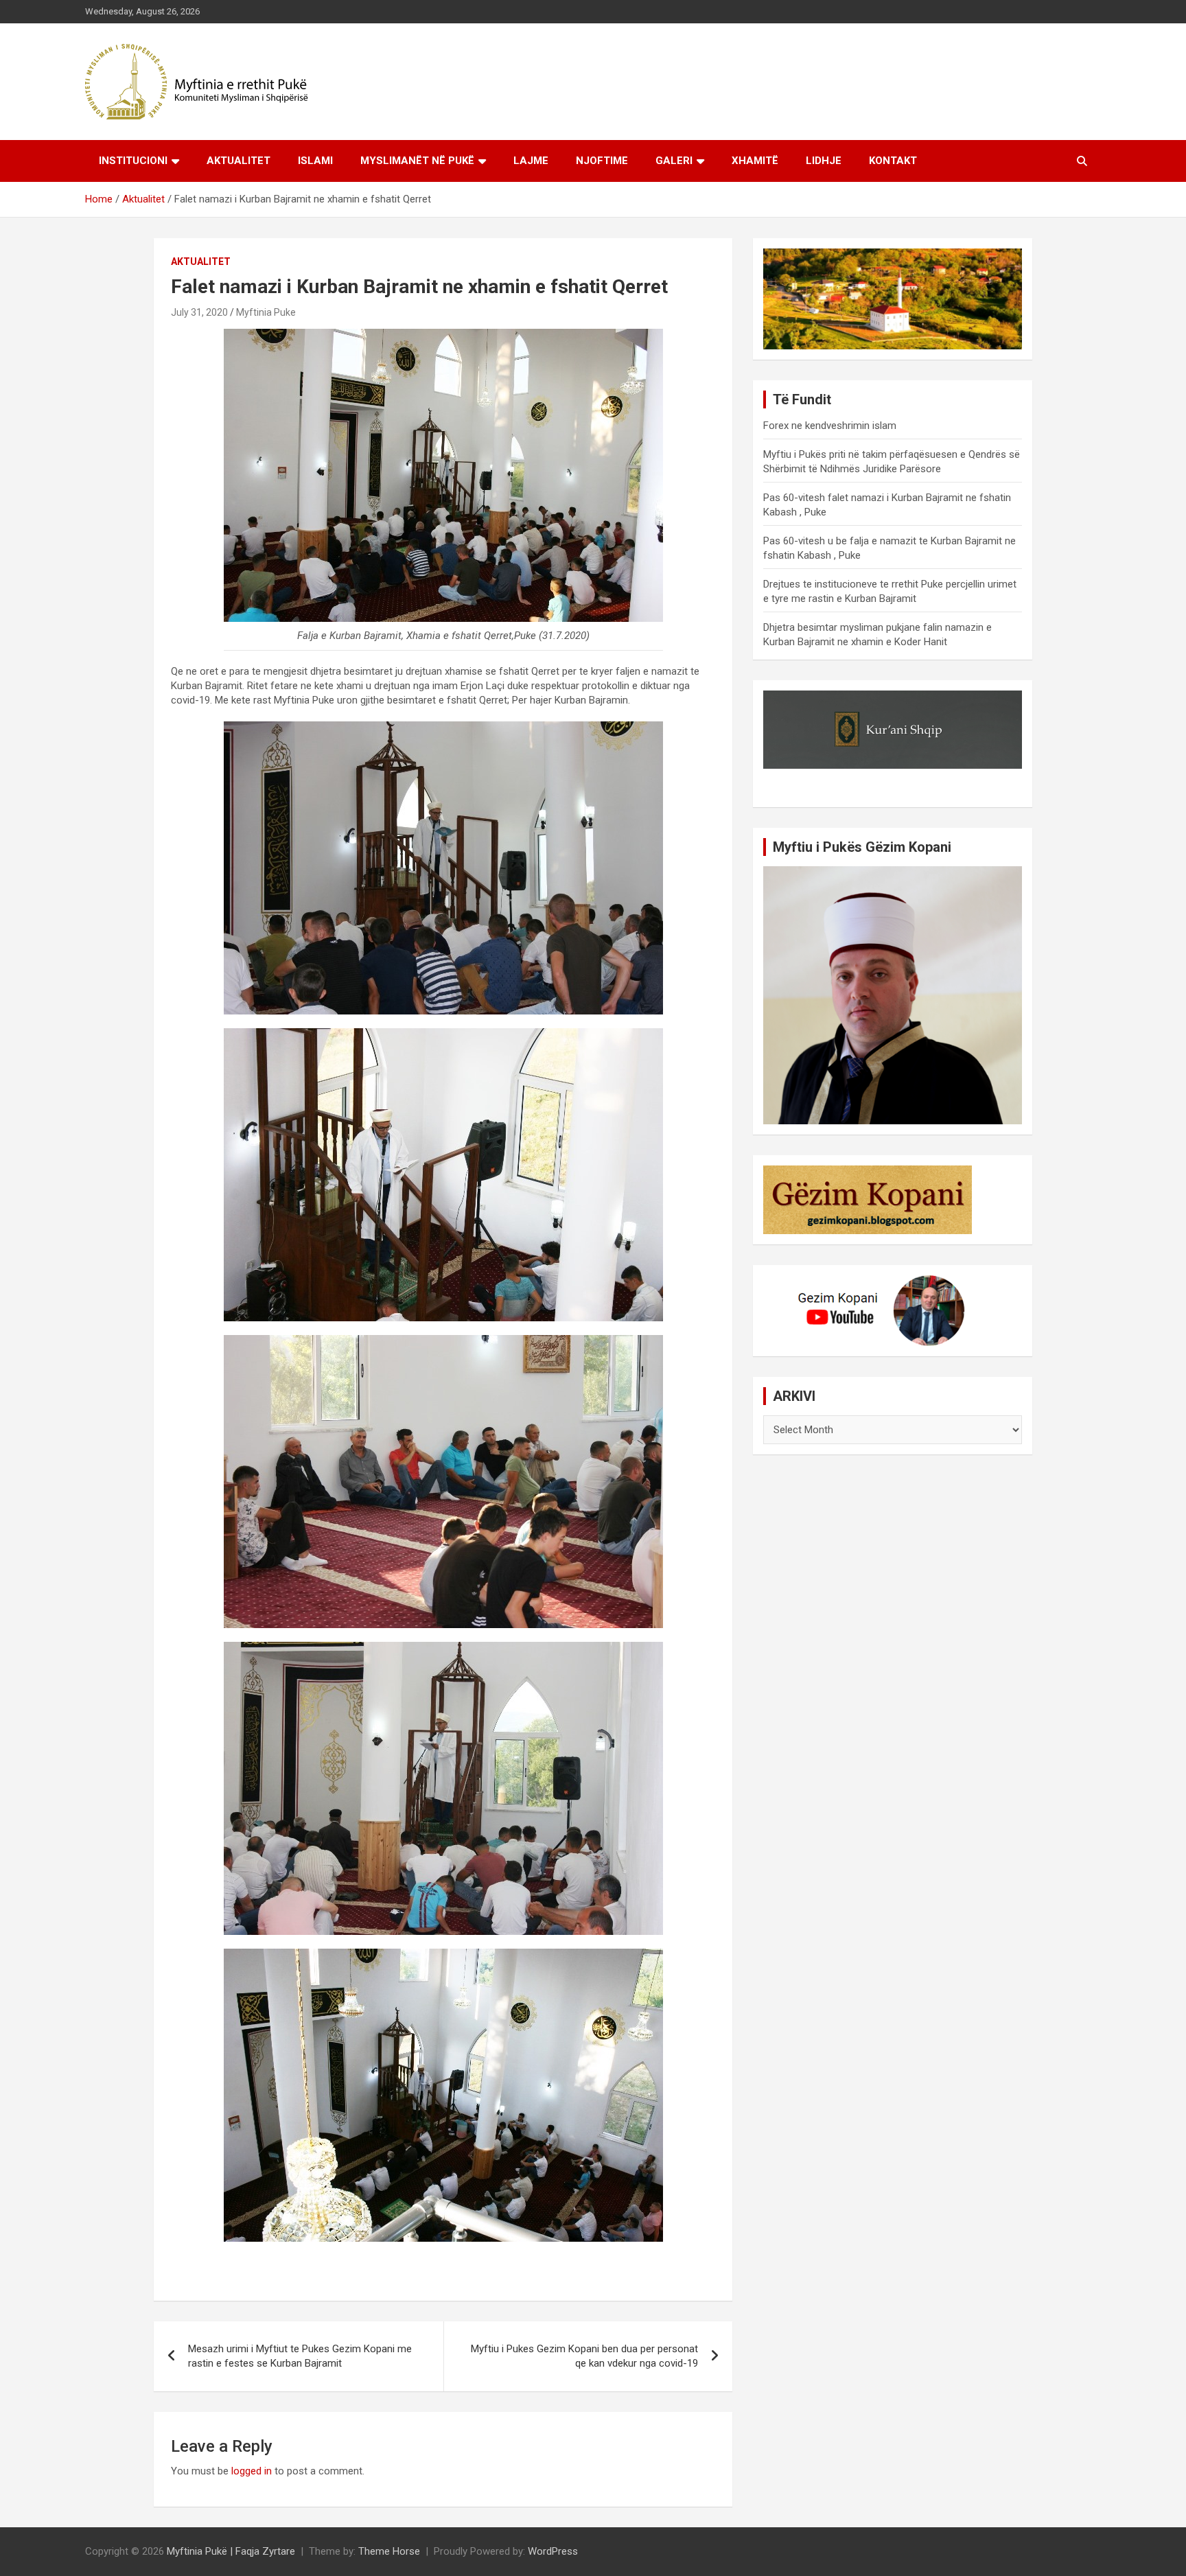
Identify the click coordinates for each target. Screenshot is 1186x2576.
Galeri (674, 161)
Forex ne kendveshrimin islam (830, 426)
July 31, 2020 (199, 312)
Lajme (531, 161)
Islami (315, 161)
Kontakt (893, 161)
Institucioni (133, 161)
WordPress (553, 2551)
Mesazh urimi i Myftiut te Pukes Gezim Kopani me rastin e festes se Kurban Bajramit (300, 2356)
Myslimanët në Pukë (417, 161)
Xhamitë (755, 161)
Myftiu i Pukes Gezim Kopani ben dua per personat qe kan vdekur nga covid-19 (584, 2356)
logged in (252, 2471)
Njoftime (602, 161)
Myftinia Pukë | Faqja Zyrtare (231, 2551)
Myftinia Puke (266, 312)
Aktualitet (239, 161)
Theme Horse (389, 2551)
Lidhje (824, 161)
